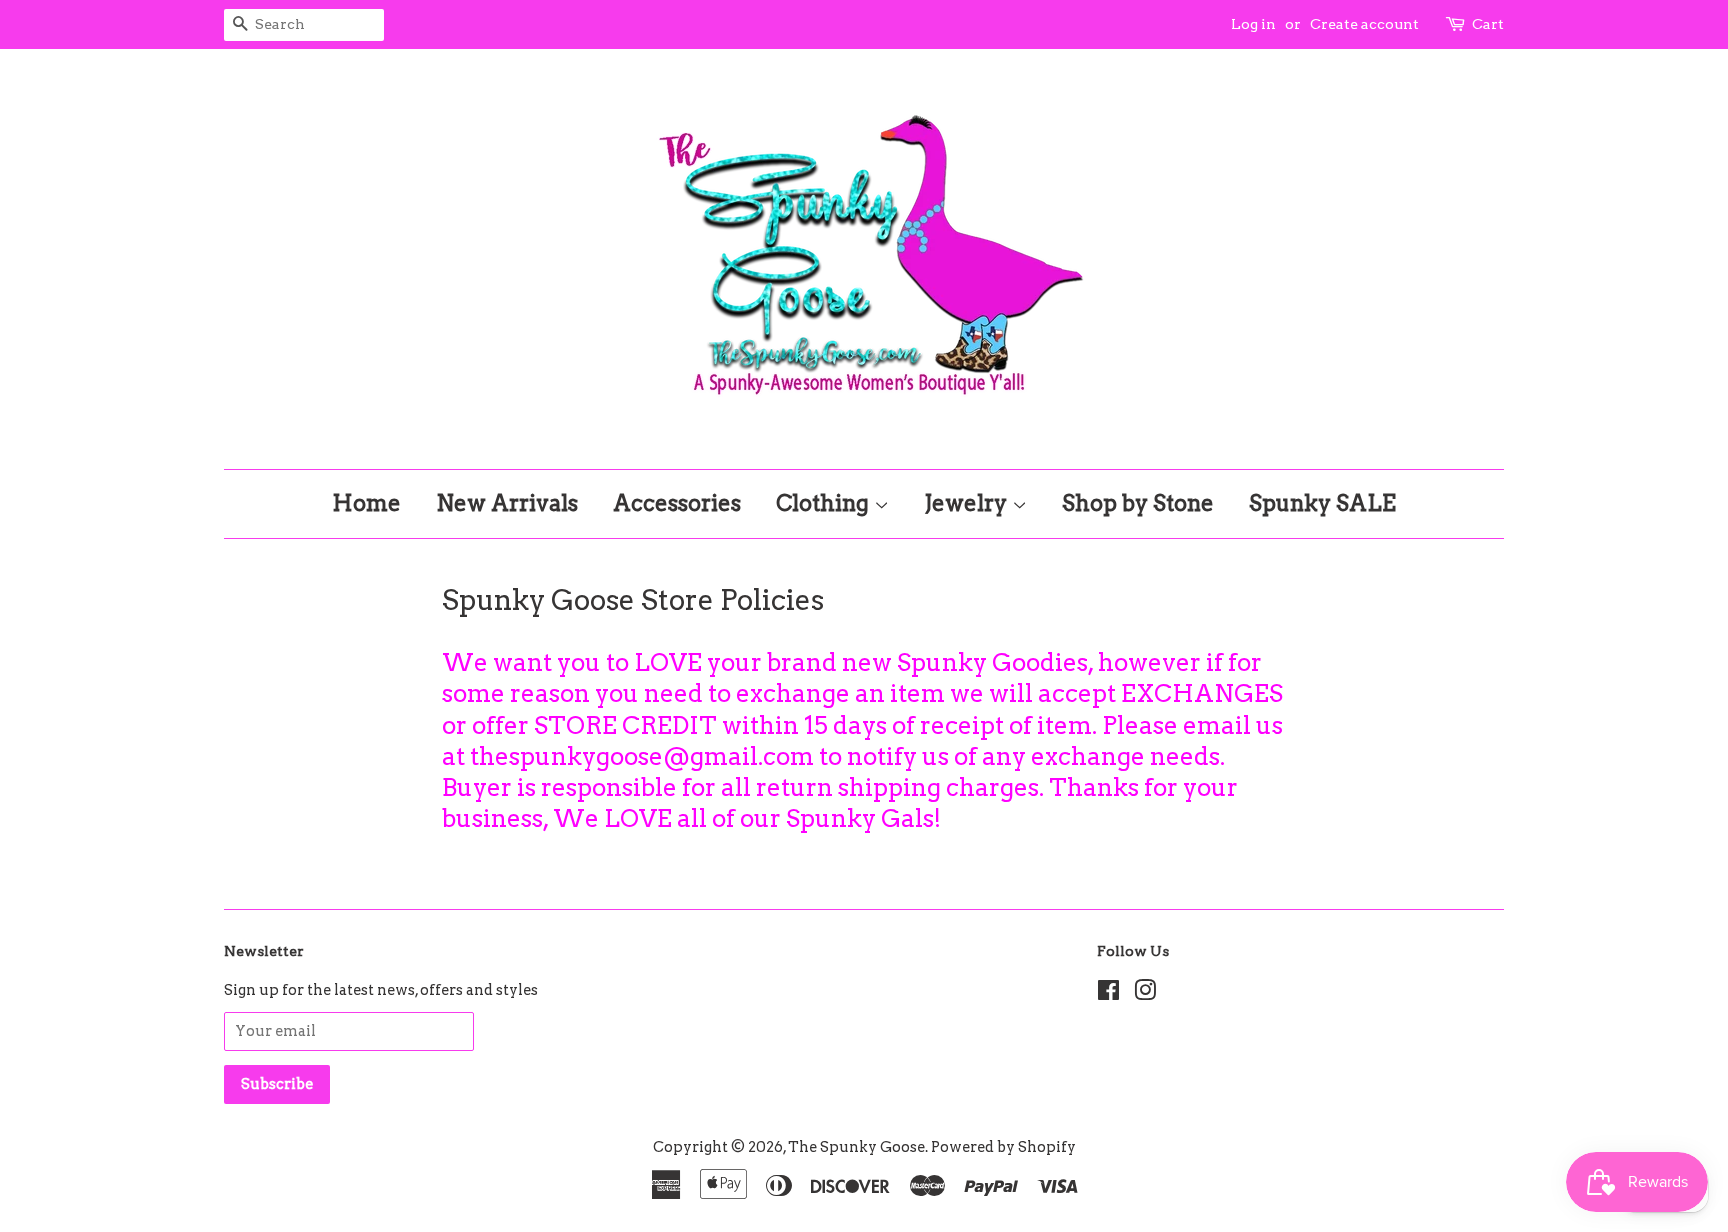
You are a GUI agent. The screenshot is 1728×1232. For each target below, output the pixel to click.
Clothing (825, 503)
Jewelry (968, 503)
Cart (1488, 24)
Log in (1253, 24)
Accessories (677, 503)
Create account (1364, 24)
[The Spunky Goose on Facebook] (1108, 994)
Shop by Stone (1138, 503)
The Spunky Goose (856, 1147)
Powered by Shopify (1003, 1147)
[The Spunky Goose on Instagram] (1145, 994)
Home (366, 503)
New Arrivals (507, 503)
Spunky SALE (1322, 503)
